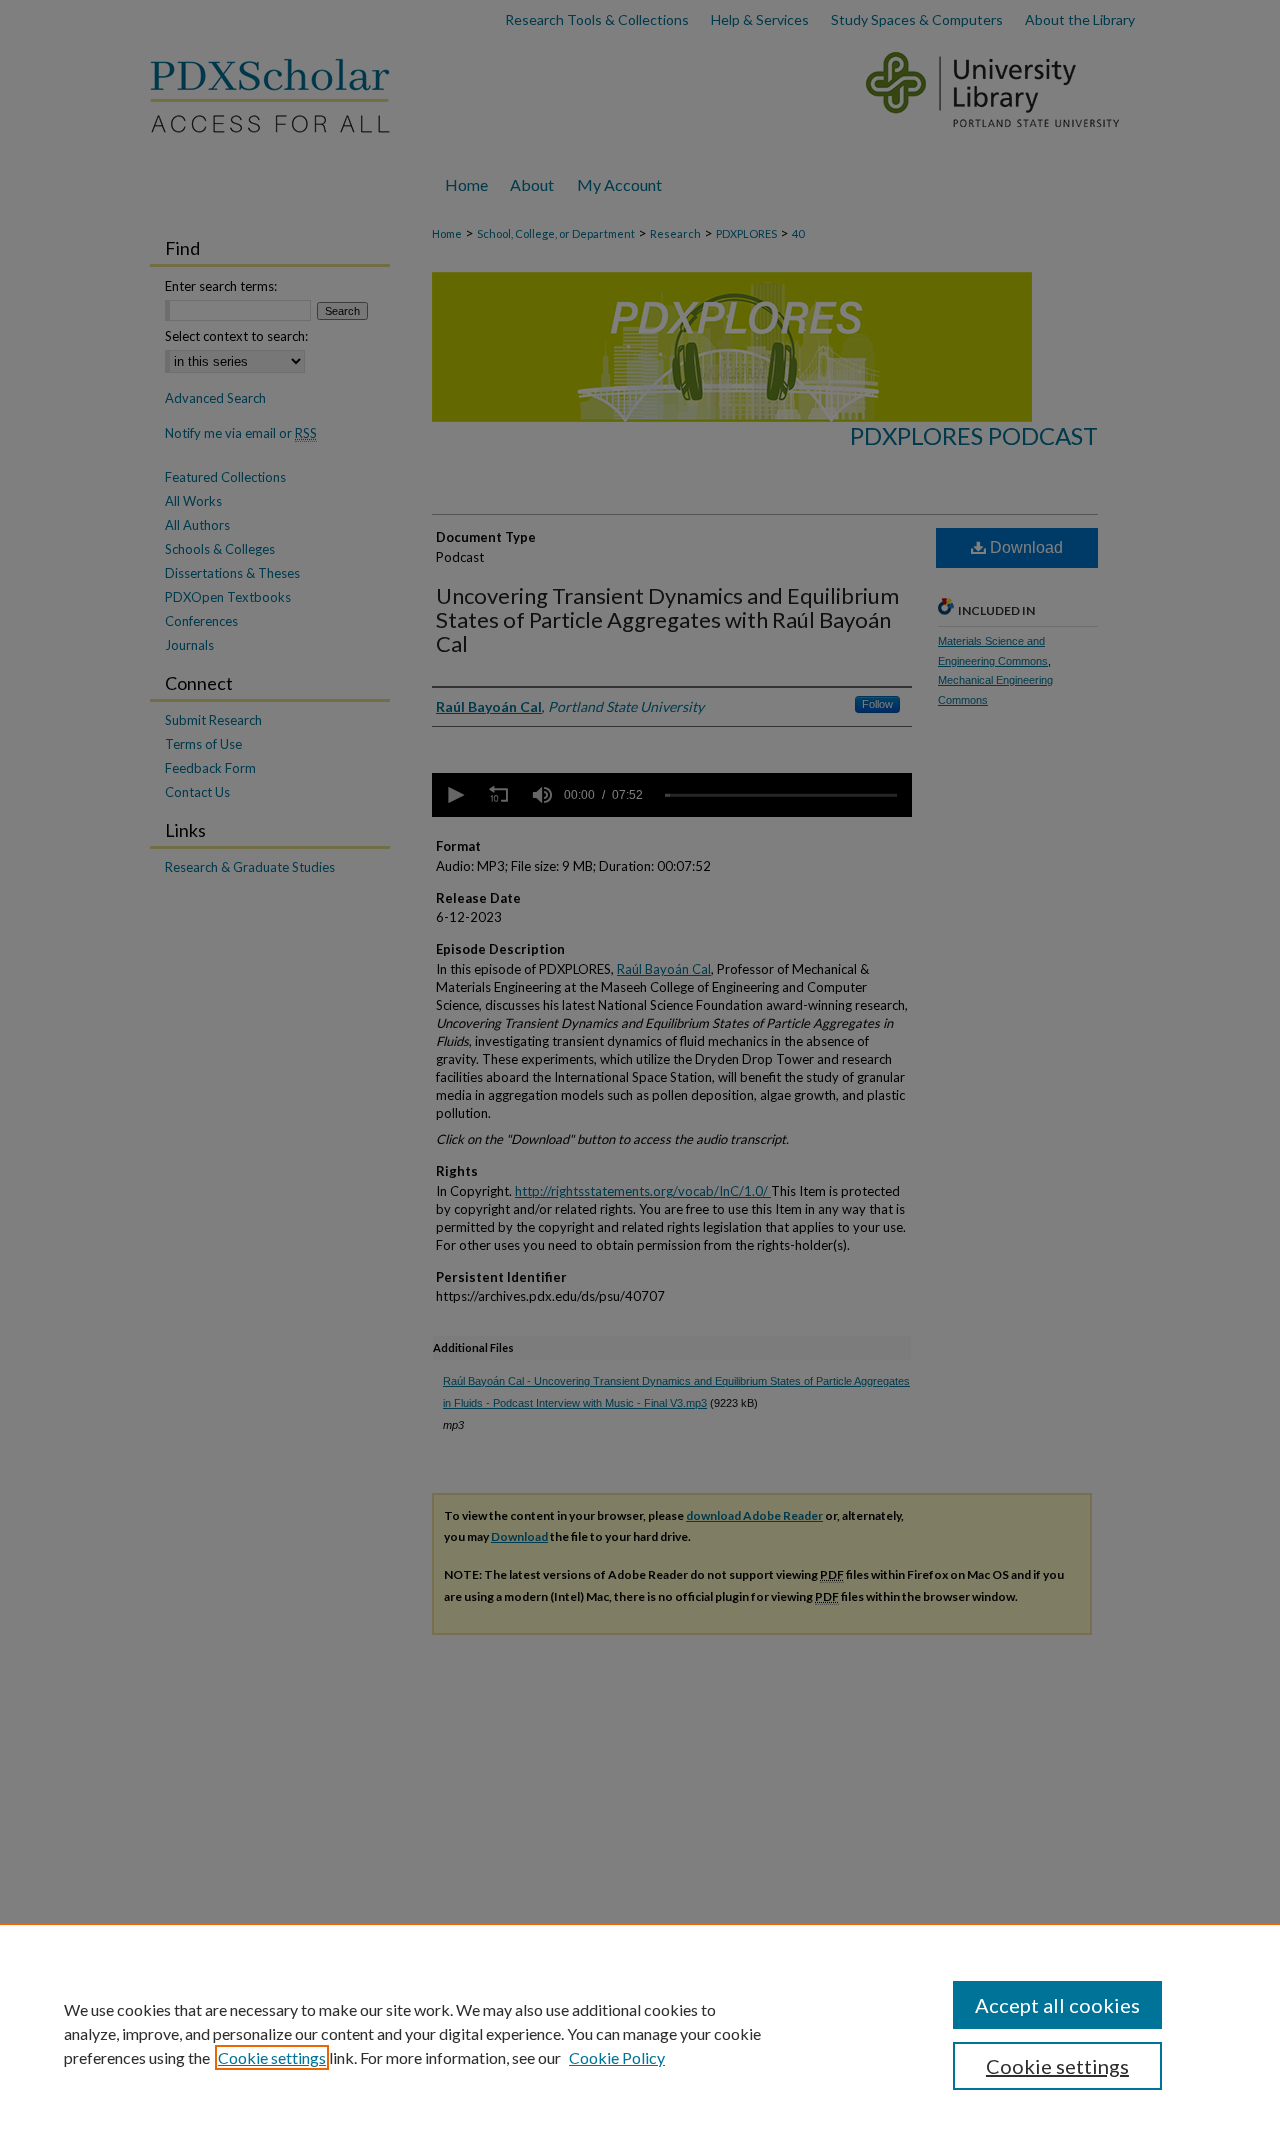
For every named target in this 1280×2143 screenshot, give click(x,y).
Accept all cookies (1057, 2005)
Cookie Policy (617, 2057)
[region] (640, 2033)
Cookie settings (272, 2057)
